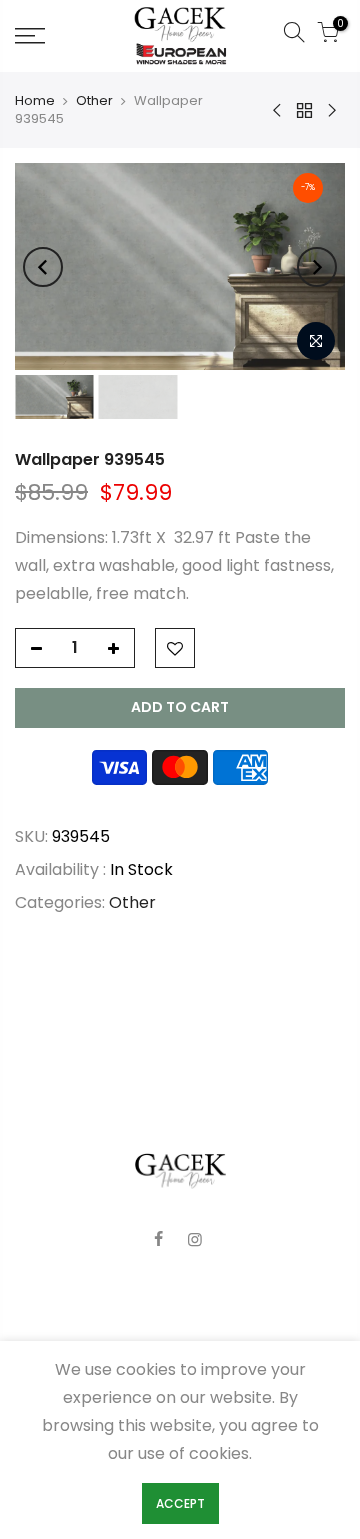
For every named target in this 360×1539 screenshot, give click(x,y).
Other (94, 101)
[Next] (317, 267)
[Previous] (43, 267)
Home (35, 101)
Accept (180, 1503)
